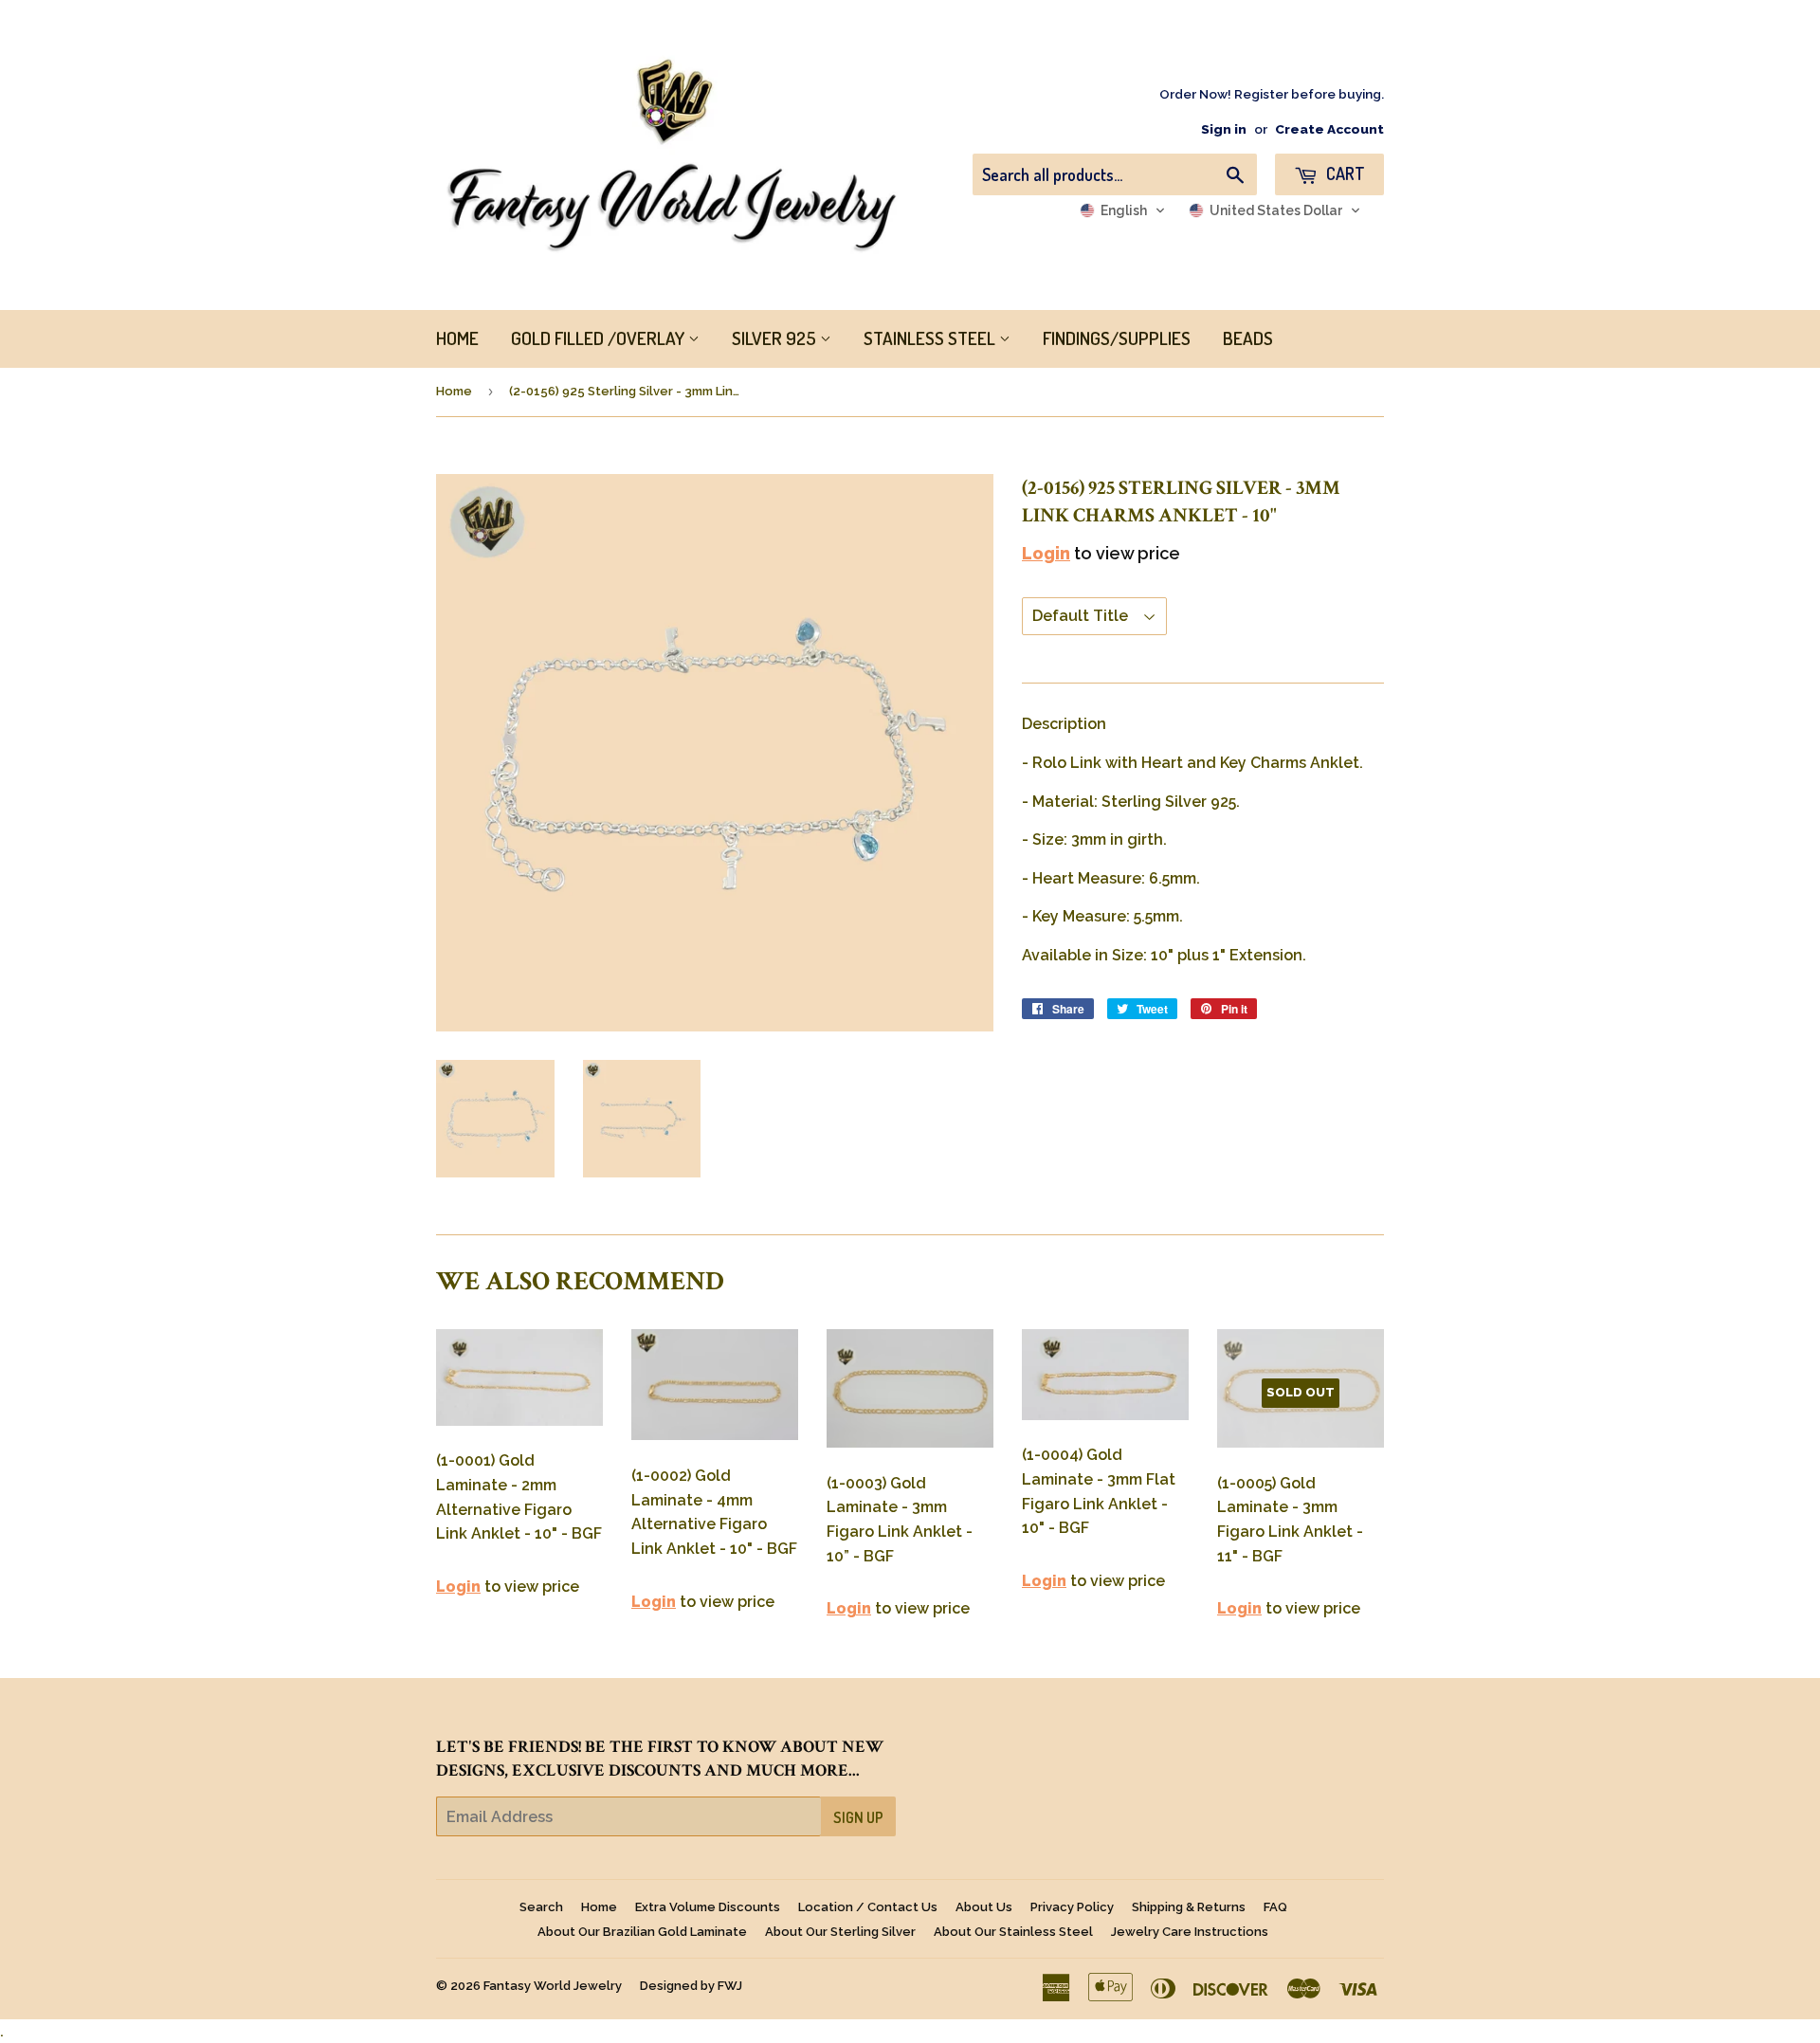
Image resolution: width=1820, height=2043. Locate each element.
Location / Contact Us (868, 1907)
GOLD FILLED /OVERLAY (600, 338)
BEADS (1248, 338)
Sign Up (858, 1817)
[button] (1123, 210)
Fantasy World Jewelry (553, 1986)
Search (541, 1907)
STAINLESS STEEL (931, 338)
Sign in (1224, 129)
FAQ (1275, 1907)
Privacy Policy (1072, 1907)
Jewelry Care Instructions (1190, 1932)
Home (454, 391)
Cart (1344, 173)
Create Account (1329, 129)
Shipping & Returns (1189, 1907)
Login (1046, 553)
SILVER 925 (776, 338)
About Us (984, 1907)
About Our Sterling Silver (840, 1932)
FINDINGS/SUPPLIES (1117, 338)
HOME (457, 338)
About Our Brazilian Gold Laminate (642, 1932)
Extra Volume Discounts (708, 1907)
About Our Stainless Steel (1013, 1932)
